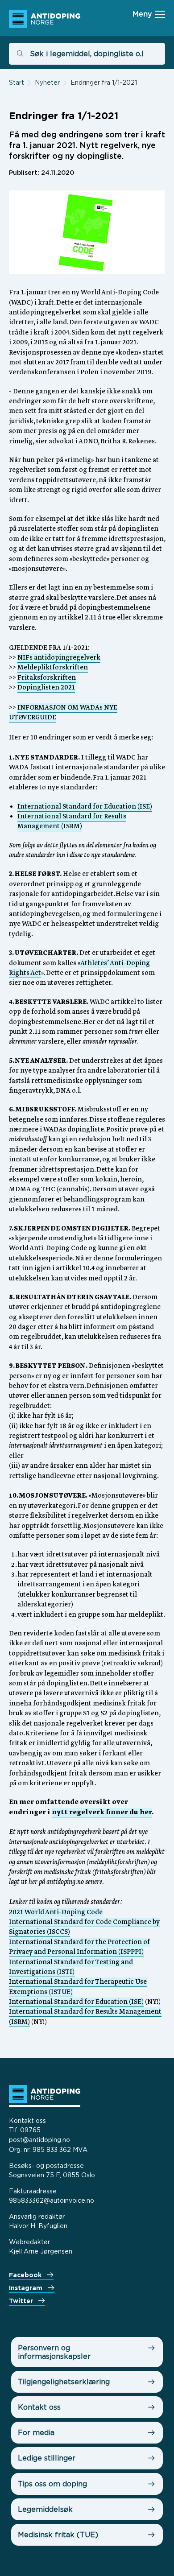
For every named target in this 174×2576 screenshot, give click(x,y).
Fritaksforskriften (47, 678)
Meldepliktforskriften (53, 668)
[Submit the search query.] (20, 54)
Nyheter (47, 82)
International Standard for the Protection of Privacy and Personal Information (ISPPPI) (79, 1947)
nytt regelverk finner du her (102, 1812)
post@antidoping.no (39, 2140)
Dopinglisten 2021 (46, 688)
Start (17, 82)
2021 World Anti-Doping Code (56, 1912)
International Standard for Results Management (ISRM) (72, 822)
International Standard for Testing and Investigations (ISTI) (71, 1967)
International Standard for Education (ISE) (85, 807)
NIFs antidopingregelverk (59, 658)
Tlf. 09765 (25, 2130)
